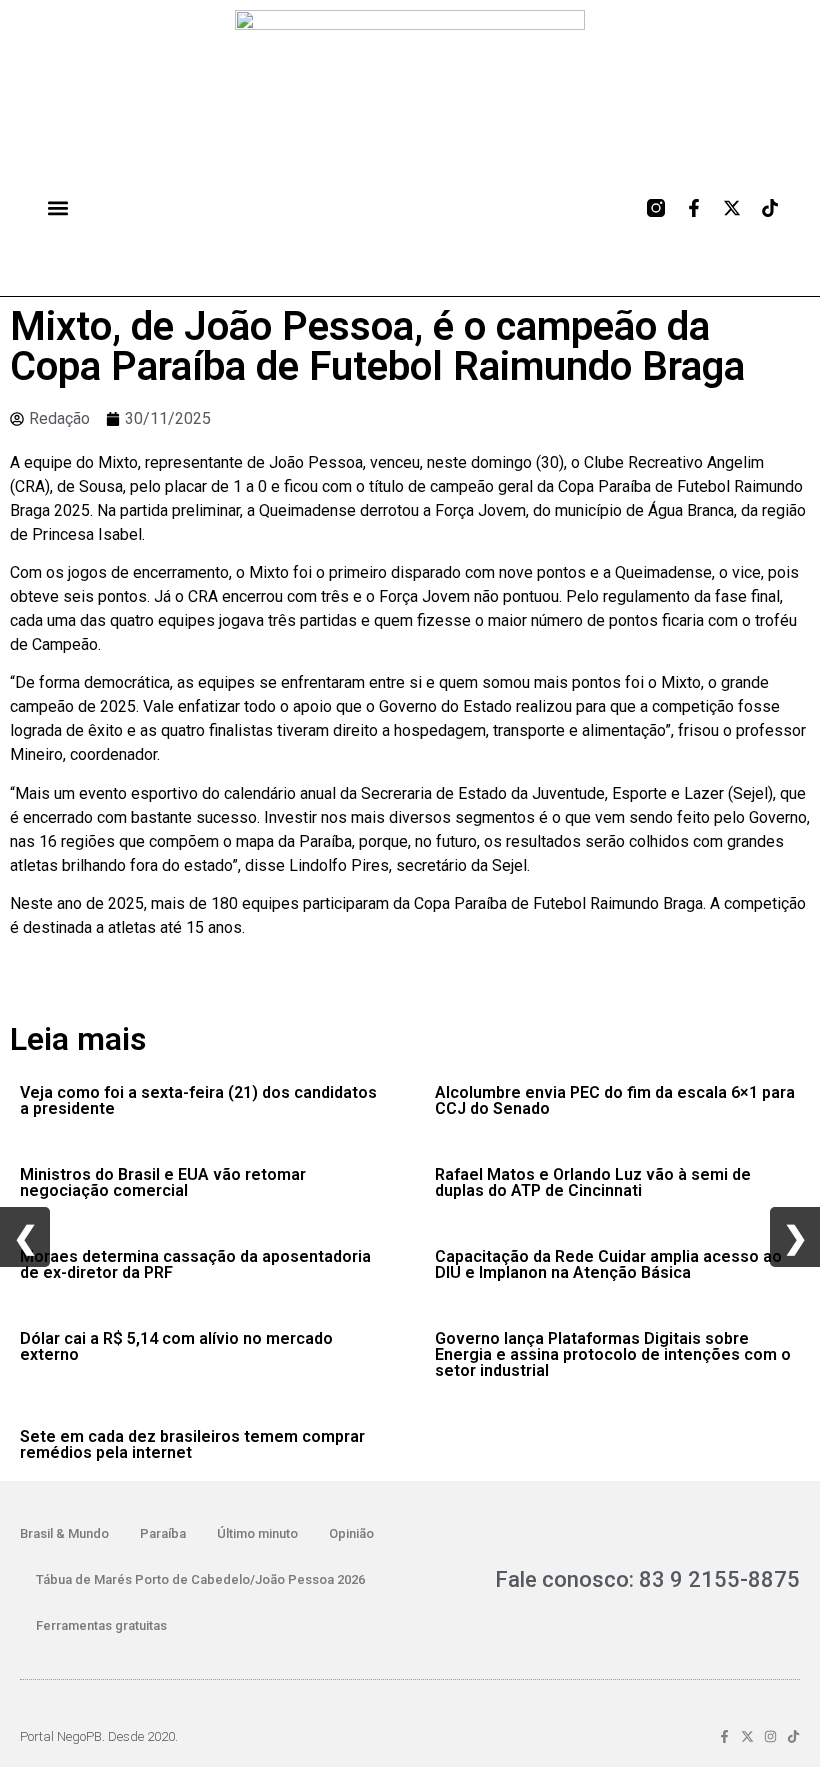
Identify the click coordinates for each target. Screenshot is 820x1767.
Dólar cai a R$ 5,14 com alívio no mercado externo (176, 1346)
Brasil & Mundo (64, 1533)
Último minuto (257, 1533)
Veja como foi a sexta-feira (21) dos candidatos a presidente (198, 1100)
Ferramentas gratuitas (101, 1625)
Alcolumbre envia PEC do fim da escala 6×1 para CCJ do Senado (615, 1100)
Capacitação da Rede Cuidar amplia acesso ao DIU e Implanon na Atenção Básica (608, 1264)
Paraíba (163, 1533)
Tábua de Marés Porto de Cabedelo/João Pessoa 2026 (200, 1579)
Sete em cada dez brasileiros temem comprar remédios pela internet (192, 1444)
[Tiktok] (770, 208)
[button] (57, 207)
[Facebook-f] (694, 208)
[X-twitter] (732, 208)
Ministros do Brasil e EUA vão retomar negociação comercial (163, 1182)
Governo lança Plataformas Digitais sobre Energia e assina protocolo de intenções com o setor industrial (613, 1354)
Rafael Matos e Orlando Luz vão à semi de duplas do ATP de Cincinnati (593, 1182)
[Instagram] (770, 1736)
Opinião (351, 1533)
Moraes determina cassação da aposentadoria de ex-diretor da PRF (195, 1264)
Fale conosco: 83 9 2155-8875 (647, 1579)
